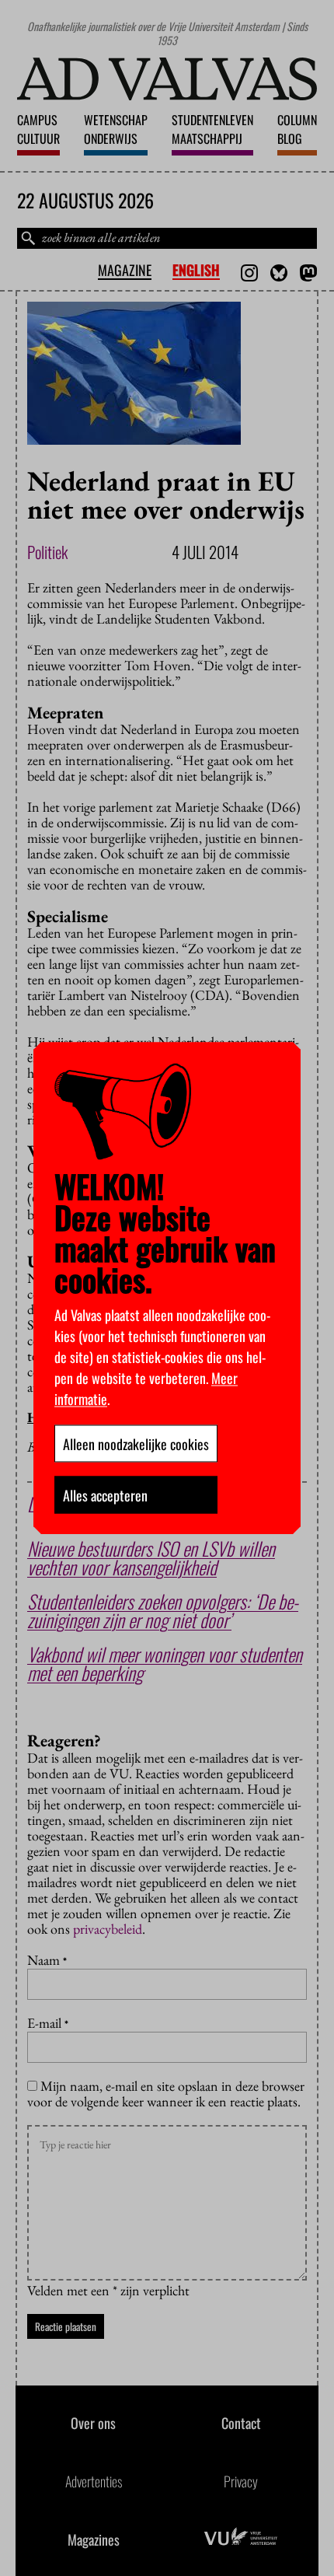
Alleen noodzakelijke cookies (136, 1443)
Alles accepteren (105, 1494)
